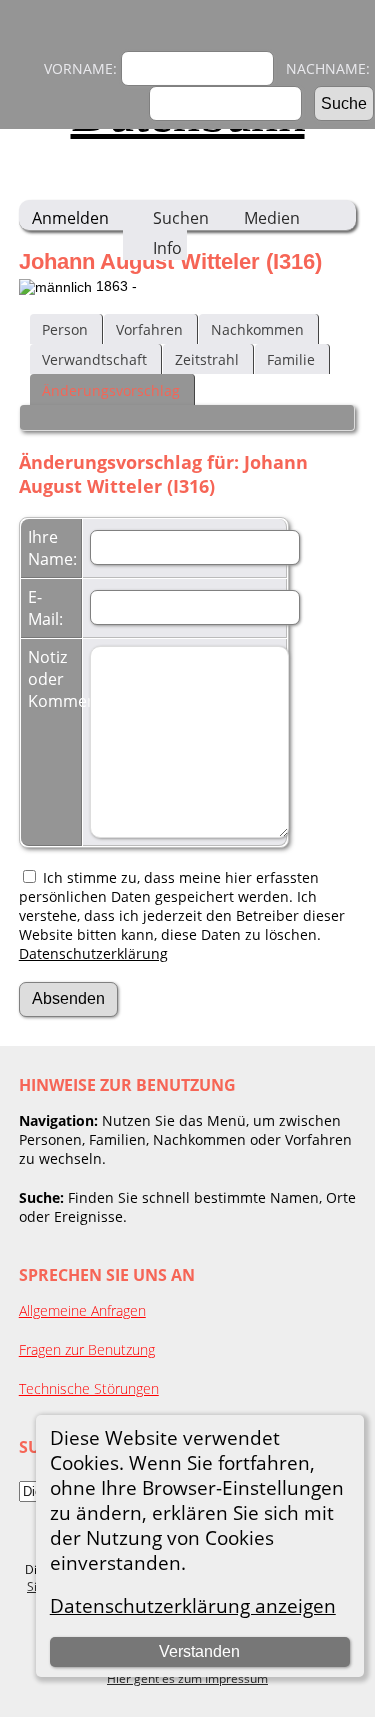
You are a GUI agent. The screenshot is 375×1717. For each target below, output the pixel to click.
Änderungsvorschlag (111, 390)
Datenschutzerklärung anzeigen (193, 1605)
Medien (272, 218)
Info (167, 248)
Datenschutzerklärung (93, 953)
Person (65, 329)
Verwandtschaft (94, 359)
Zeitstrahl (207, 359)
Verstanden (199, 1651)
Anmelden (70, 218)
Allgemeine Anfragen (82, 1310)
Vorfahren (149, 329)
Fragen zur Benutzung (87, 1349)
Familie (291, 359)
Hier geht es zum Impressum (187, 1678)
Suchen (181, 218)
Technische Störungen (89, 1388)
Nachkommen (257, 329)
